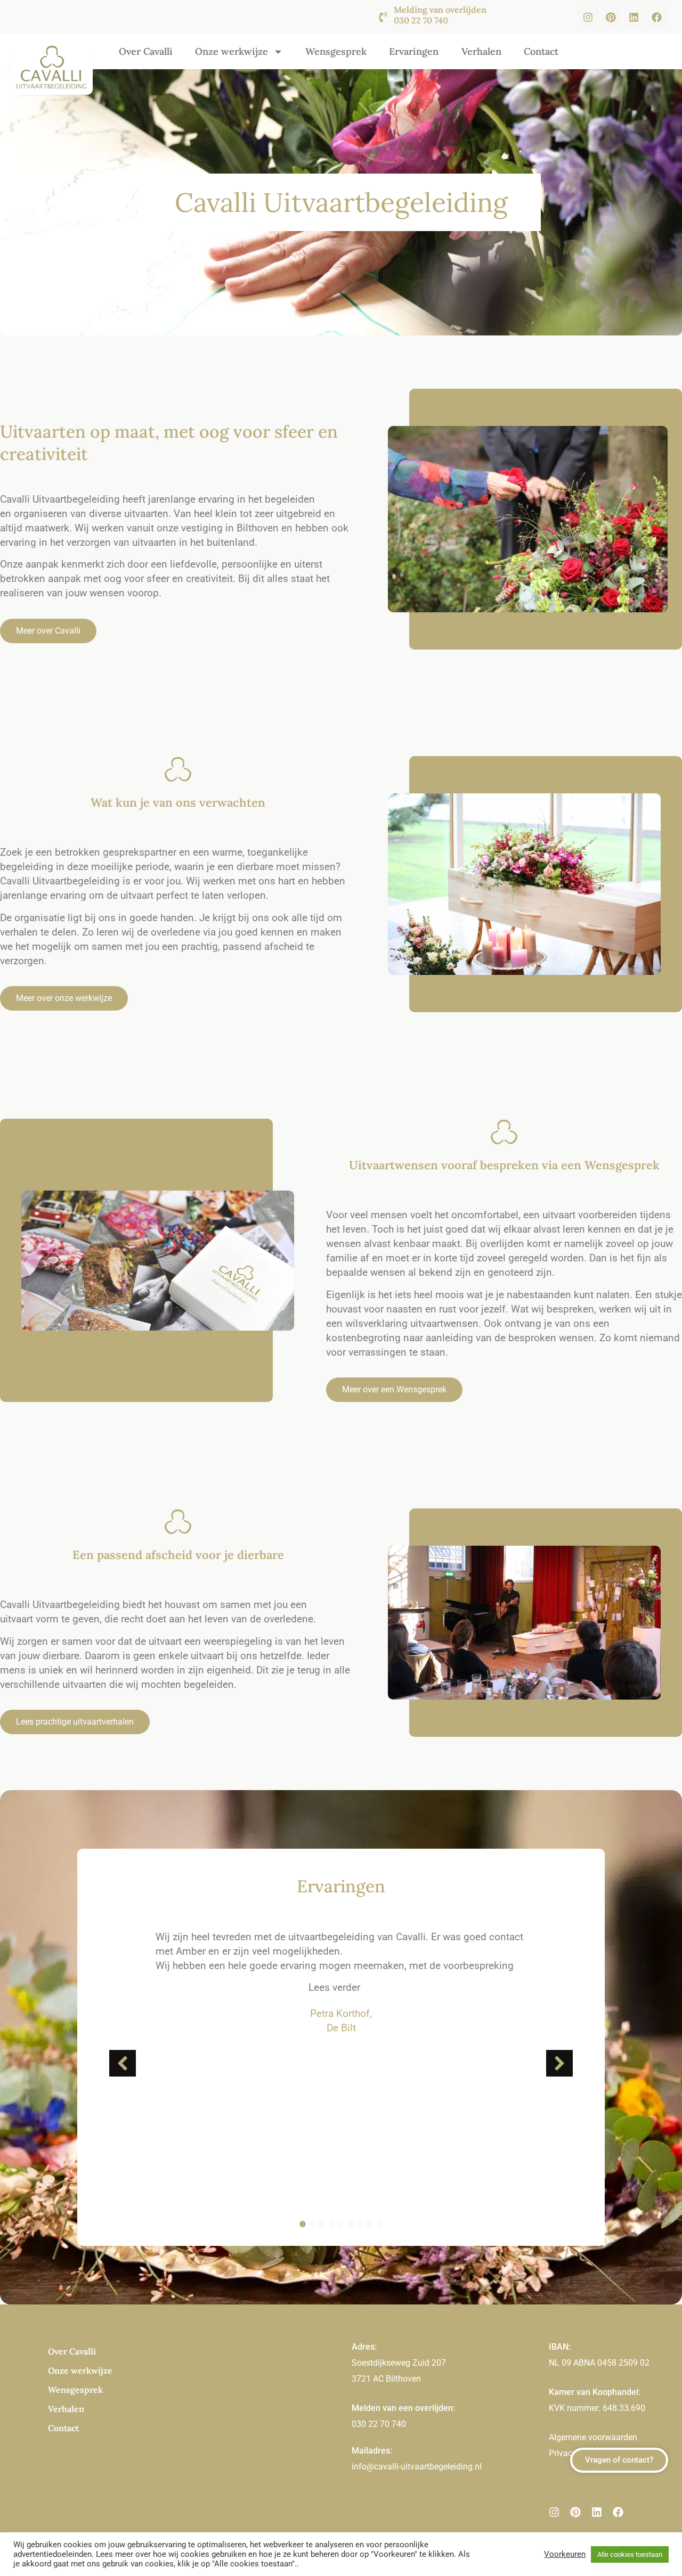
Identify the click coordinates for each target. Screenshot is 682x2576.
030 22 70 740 (379, 2424)
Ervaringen (414, 51)
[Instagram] (588, 17)
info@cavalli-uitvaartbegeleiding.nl (417, 2467)
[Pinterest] (611, 17)
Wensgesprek (336, 51)
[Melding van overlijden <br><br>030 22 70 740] (383, 17)
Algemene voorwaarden (593, 2437)
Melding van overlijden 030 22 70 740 (440, 15)
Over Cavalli (146, 51)
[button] (559, 2063)
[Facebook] (657, 17)
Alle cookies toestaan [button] (630, 2554)
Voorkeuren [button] (565, 2554)
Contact (541, 51)
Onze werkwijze (232, 51)
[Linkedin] (634, 17)
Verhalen (481, 51)
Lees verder (334, 1987)
